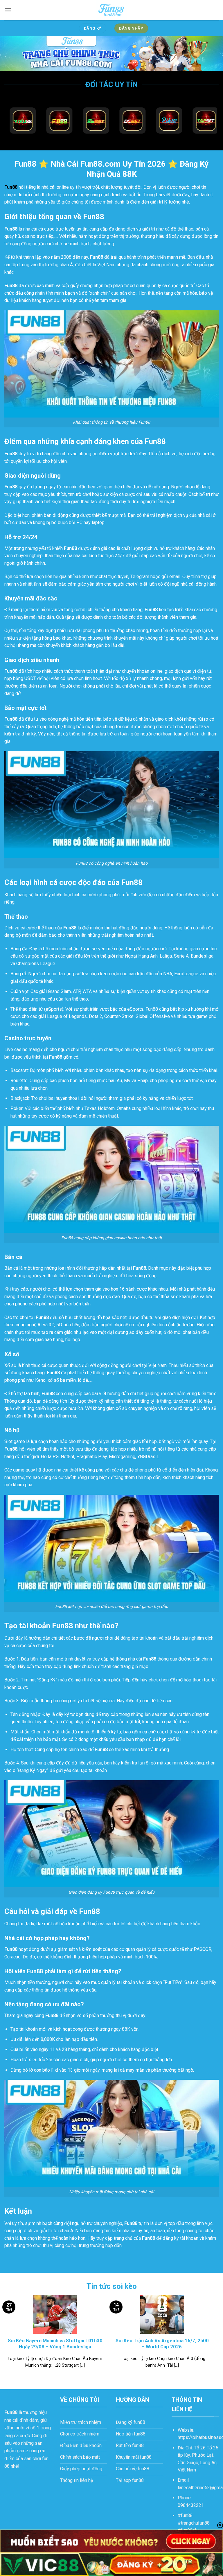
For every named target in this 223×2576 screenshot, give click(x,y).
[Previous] (5, 2337)
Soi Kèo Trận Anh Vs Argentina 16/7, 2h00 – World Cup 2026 (162, 2344)
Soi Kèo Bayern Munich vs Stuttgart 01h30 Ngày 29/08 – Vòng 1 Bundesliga (55, 2344)
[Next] (213, 2337)
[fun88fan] (111, 10)
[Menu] (8, 10)
